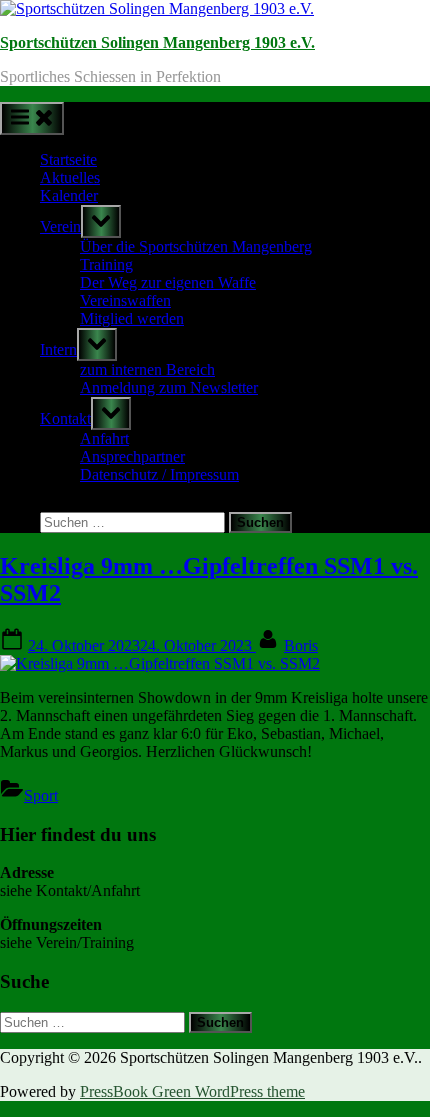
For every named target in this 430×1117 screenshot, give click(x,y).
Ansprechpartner (132, 456)
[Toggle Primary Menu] (32, 118)
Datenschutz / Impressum (159, 474)
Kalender (69, 195)
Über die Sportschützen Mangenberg (196, 246)
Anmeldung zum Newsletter (169, 387)
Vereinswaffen (125, 300)
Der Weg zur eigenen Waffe (168, 282)
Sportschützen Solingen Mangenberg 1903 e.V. (157, 42)
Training (106, 264)
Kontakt (65, 418)
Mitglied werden (132, 318)
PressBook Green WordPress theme (192, 1091)
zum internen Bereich (147, 369)
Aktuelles (70, 177)
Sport (41, 795)
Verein (60, 226)
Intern (58, 349)
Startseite (68, 159)
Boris (301, 645)
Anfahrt (104, 438)
